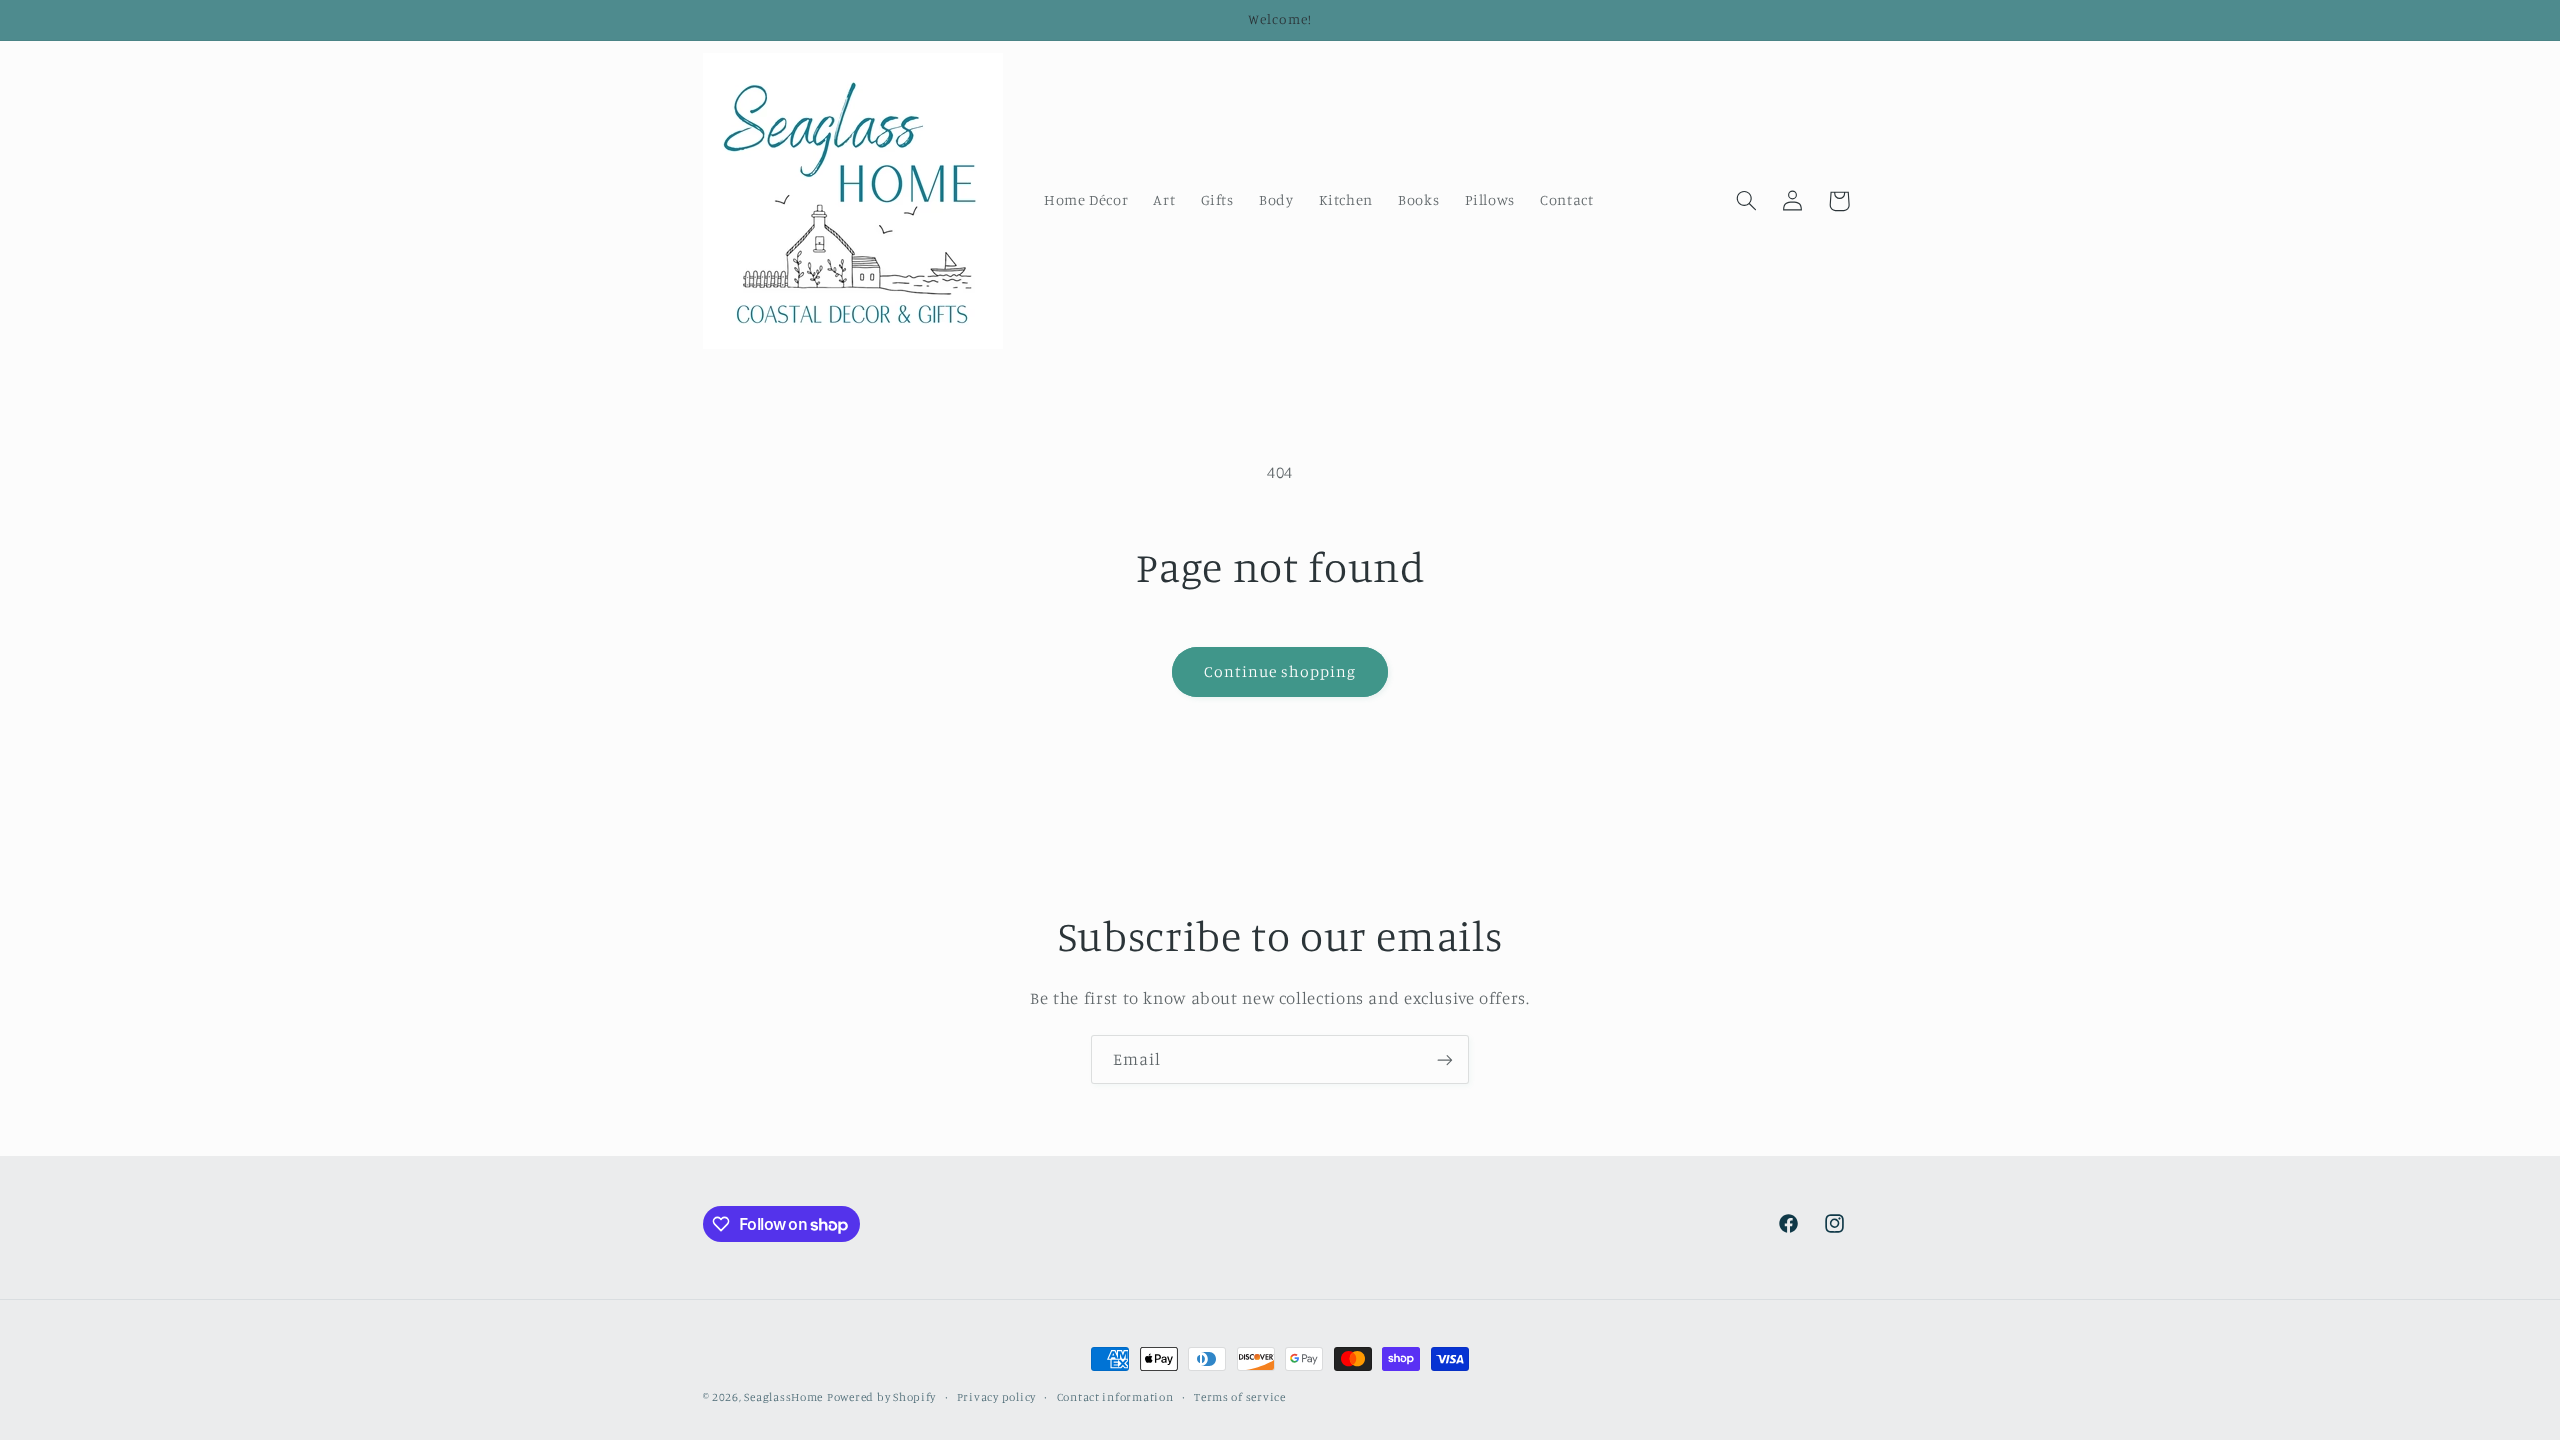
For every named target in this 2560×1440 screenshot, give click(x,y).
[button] (1746, 201)
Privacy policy (996, 1397)
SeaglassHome (783, 1397)
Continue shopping (1280, 671)
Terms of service (1240, 1397)
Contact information (1115, 1397)
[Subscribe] (1445, 1059)
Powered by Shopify (881, 1397)
